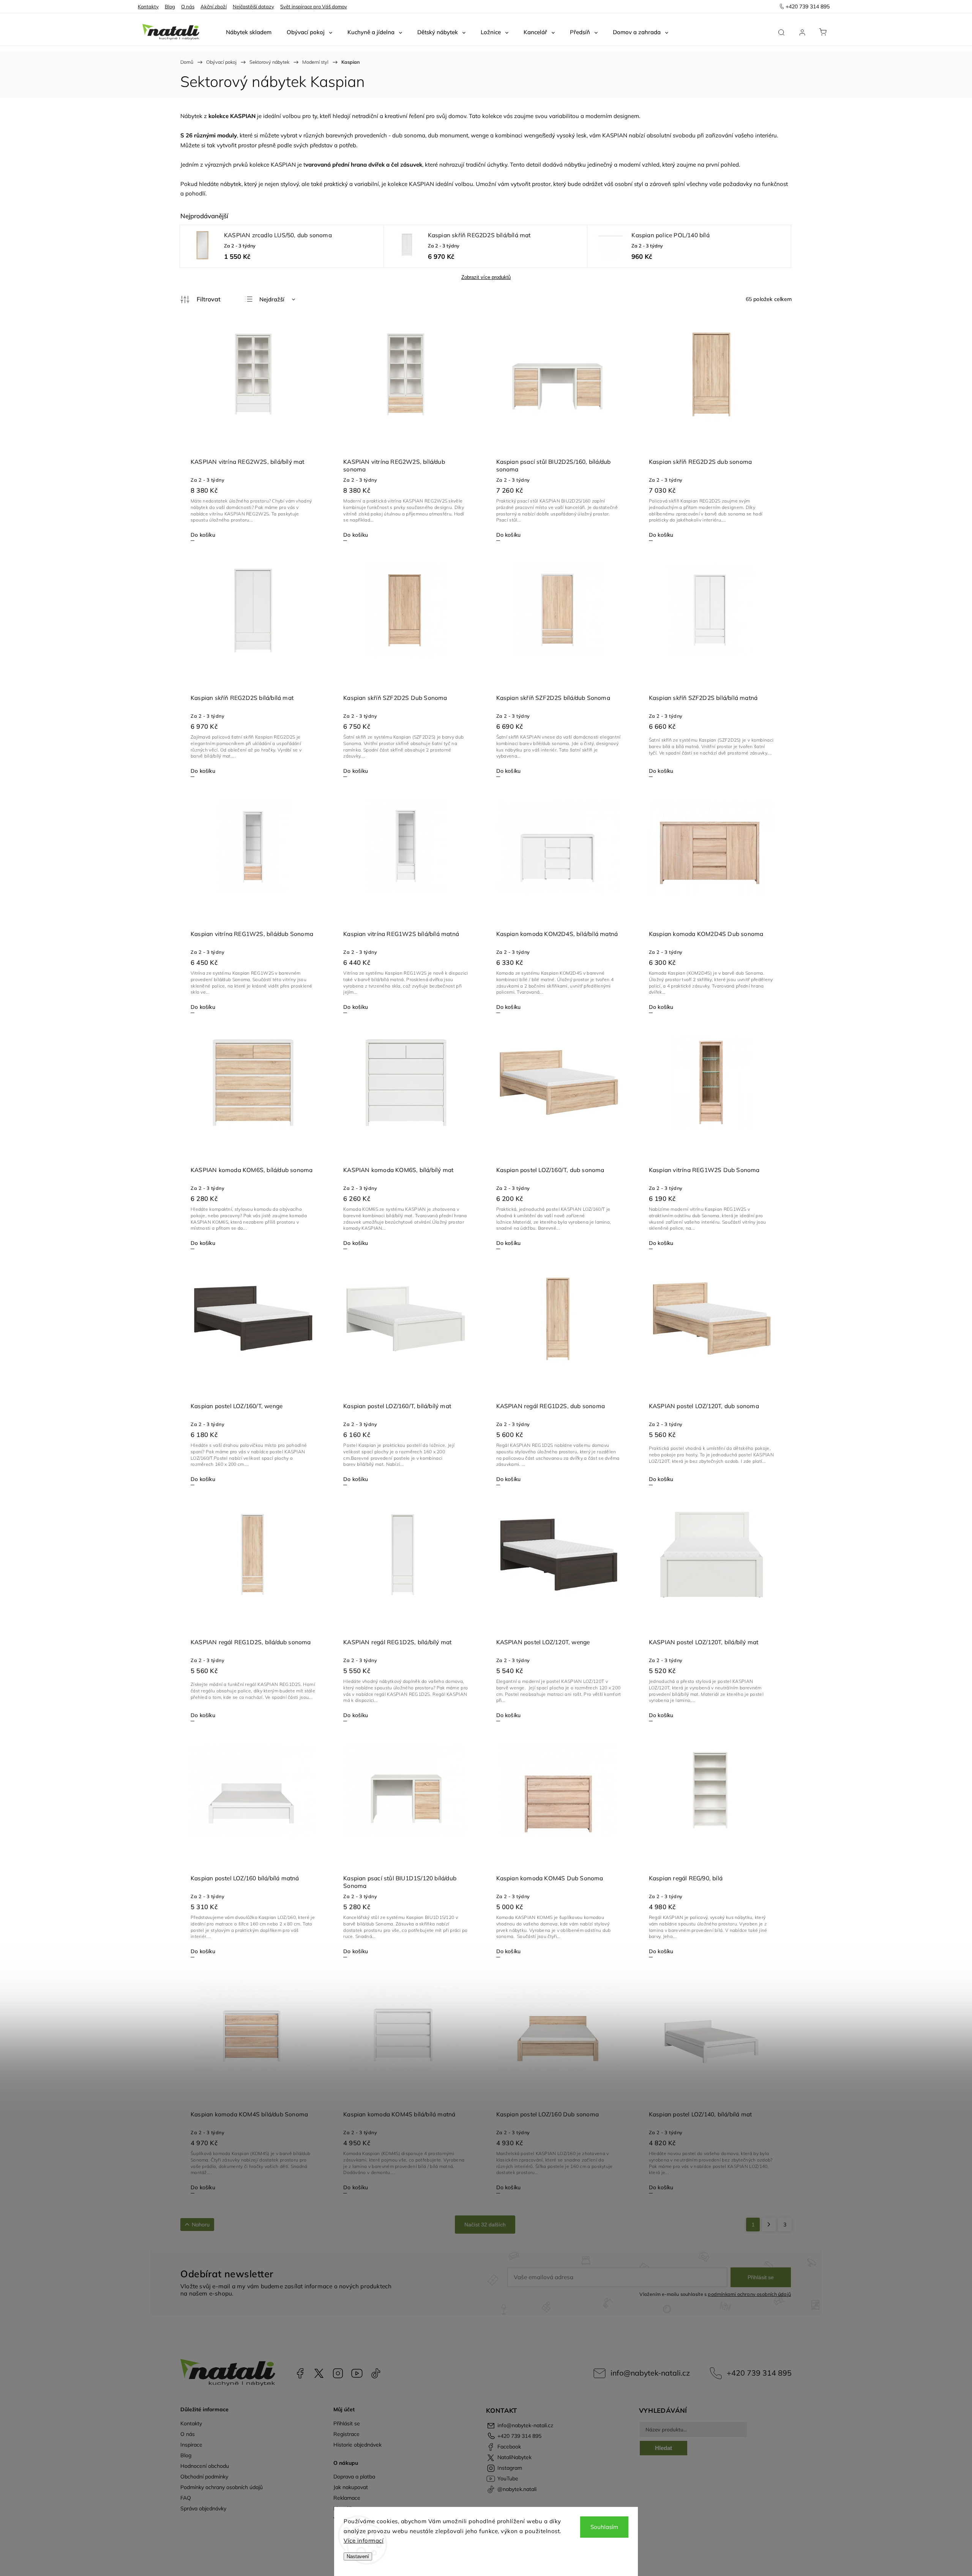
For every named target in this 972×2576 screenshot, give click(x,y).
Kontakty (148, 6)
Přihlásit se (761, 2277)
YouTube (357, 2373)
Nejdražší (272, 299)
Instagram (338, 2373)
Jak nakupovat (351, 2487)
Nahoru (201, 2225)
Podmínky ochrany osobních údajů (222, 2487)
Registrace (346, 2434)
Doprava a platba (354, 2477)
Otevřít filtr (200, 299)
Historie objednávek (357, 2445)
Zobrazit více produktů (486, 277)
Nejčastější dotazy (253, 6)
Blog (170, 6)
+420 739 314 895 (759, 2373)
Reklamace (347, 2498)
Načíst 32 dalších (485, 2225)
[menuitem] (249, 32)
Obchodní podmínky (204, 2477)
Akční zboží (214, 6)
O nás (188, 6)
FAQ (186, 2498)
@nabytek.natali (376, 2373)
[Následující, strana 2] (769, 2225)
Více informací (364, 2541)
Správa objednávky (203, 2508)
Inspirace (191, 2445)
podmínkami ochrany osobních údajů (749, 2294)
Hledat (664, 2448)
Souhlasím (604, 2527)
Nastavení (358, 2556)
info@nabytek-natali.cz (650, 2373)
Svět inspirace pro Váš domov (314, 6)
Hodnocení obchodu (205, 2466)
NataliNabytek (319, 2373)
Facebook (300, 2373)
